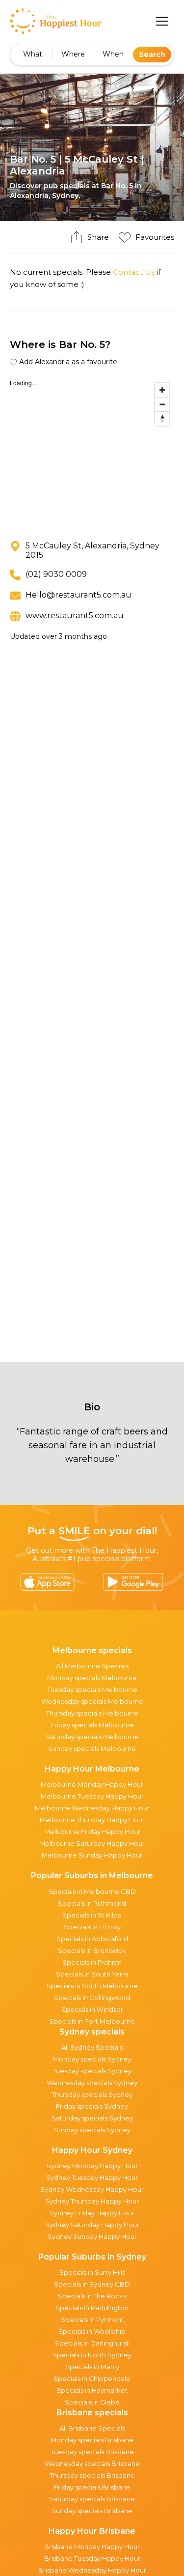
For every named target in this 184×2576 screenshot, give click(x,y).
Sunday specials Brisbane (92, 2511)
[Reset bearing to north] (162, 418)
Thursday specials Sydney (92, 2094)
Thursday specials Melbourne (92, 1713)
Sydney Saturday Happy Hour (92, 2225)
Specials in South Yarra (92, 1974)
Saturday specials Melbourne (92, 1737)
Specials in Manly (92, 2367)
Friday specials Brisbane (92, 2487)
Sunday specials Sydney (92, 2130)
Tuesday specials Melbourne (92, 1689)
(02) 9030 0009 (56, 574)
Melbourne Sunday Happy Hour (92, 1855)
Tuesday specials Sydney (92, 2071)
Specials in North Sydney (92, 2355)
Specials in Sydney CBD (92, 2284)
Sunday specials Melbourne (92, 1748)
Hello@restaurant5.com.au (79, 595)
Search (152, 55)
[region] (92, 452)
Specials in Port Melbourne (92, 2021)
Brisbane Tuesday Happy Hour (92, 2558)
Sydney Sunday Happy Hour (92, 2236)
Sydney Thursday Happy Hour (92, 2201)
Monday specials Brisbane (92, 2440)
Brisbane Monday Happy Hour (92, 2547)
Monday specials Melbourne (92, 1678)
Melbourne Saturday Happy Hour (92, 1843)
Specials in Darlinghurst (92, 2343)
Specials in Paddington (92, 2308)
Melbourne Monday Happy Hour (92, 1784)
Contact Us (134, 272)
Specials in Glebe (92, 2402)
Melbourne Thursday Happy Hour (92, 1820)
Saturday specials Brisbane (92, 2499)
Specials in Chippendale (92, 2378)
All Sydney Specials (92, 2047)
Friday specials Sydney (92, 2106)
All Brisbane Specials (92, 2428)
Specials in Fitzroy (92, 1927)
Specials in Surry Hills (92, 2272)
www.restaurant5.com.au (75, 615)
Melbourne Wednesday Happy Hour (92, 1808)
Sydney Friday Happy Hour (92, 2213)
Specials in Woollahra (92, 2331)
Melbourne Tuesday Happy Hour (92, 1796)
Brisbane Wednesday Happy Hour (92, 2570)
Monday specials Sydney (92, 2059)
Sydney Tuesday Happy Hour (92, 2177)
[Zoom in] (162, 390)
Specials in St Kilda (92, 1915)
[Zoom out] (162, 404)
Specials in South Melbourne (92, 1986)
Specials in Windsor (92, 2009)
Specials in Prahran (92, 1962)
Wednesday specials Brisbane (92, 2463)
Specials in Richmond (92, 1903)
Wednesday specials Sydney (92, 2083)
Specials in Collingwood (92, 1998)
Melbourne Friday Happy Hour (92, 1832)
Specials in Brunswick (92, 1950)
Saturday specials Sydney (92, 2118)
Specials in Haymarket (92, 2390)
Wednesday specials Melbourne (92, 1701)
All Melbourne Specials (92, 1666)
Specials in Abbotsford (92, 1939)
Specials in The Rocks (92, 2296)
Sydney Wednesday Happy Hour (92, 2189)
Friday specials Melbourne (92, 1725)
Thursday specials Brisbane (92, 2475)
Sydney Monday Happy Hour (92, 2166)
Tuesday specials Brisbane (92, 2452)
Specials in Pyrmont (92, 2319)
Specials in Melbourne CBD (92, 1891)
